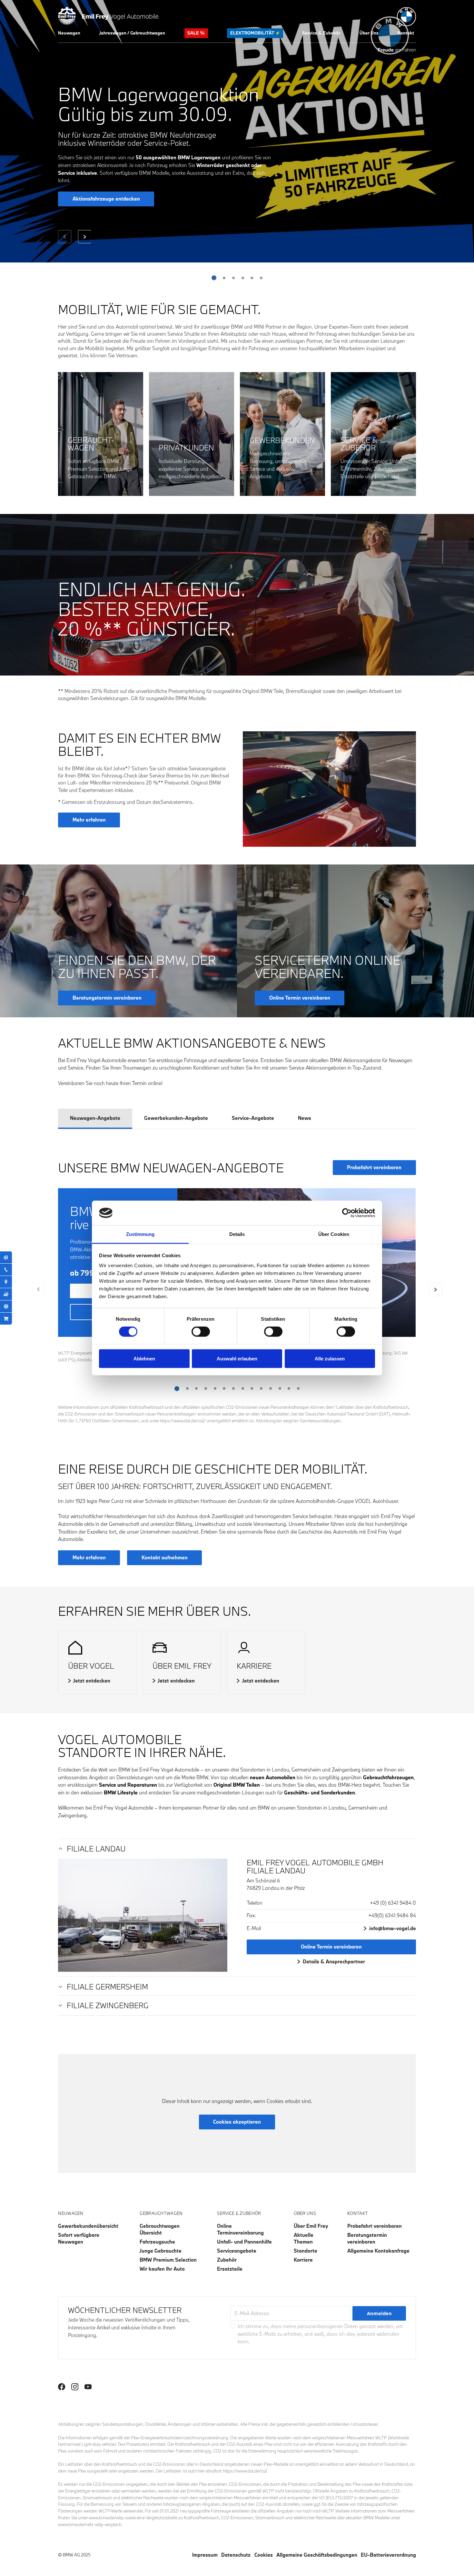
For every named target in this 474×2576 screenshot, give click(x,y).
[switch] (201, 1332)
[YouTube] (88, 2387)
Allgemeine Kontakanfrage (378, 2251)
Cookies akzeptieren (237, 2122)
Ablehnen (144, 1358)
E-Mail (254, 1928)
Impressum (205, 2555)
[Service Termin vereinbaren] (6, 1257)
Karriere (303, 2260)
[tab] (95, 1119)
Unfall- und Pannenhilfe (244, 2242)
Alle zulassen (330, 1358)
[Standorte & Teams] (6, 1282)
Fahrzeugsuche (157, 2242)
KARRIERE (254, 1666)
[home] (108, 15)
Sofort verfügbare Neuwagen (79, 2238)
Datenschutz (236, 2555)
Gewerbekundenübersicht (88, 2226)
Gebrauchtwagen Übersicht (160, 2229)
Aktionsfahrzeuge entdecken (106, 199)
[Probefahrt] (6, 1307)
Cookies (264, 2555)
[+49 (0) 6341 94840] (6, 1270)
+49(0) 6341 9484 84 (392, 1915)
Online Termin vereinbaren (331, 1947)
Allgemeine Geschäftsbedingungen (317, 2555)
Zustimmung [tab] (140, 1234)
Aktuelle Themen (304, 2238)
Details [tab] (237, 1234)
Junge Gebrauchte (161, 2251)
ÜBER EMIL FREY (182, 1666)
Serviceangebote (237, 2251)
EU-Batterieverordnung (388, 2555)
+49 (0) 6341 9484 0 (393, 1903)
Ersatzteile (230, 2269)
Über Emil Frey (311, 2226)
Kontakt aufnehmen (165, 1557)
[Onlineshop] (6, 1319)
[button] (69, 33)
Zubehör (227, 2260)
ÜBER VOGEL (91, 1666)
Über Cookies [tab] (334, 1234)
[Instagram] (75, 2387)
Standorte (306, 2251)
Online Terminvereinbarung (240, 2229)
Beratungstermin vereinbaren (367, 2238)
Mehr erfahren (89, 820)
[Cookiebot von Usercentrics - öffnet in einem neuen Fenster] (347, 1213)
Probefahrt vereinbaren (374, 1167)
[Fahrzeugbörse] (6, 1294)
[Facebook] (62, 2387)
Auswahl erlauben (237, 1358)
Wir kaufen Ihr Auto (162, 2269)
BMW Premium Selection (168, 2260)
